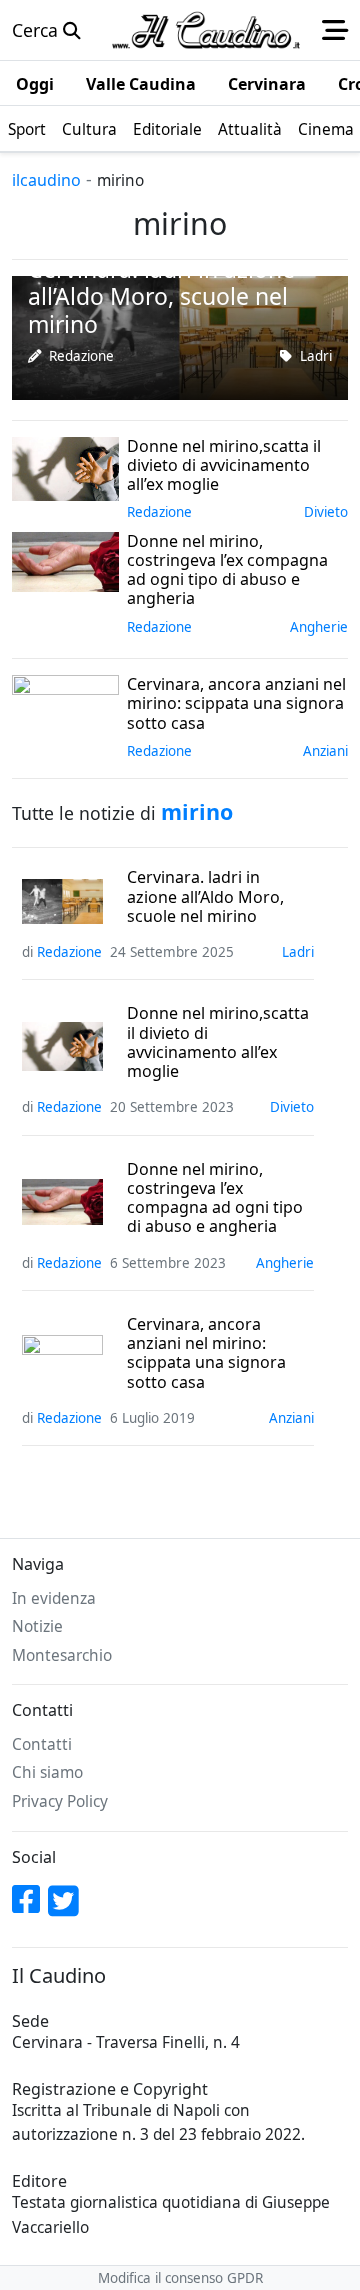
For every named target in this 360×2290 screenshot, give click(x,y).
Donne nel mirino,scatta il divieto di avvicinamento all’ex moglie (218, 1042)
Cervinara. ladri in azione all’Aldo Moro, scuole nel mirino (205, 897)
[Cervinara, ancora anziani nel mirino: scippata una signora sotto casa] (65, 703)
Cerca (37, 30)
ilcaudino (46, 180)
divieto (326, 512)
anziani (325, 751)
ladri (316, 356)
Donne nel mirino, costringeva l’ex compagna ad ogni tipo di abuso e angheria (215, 1198)
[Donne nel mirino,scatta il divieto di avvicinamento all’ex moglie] (65, 466)
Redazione (81, 356)
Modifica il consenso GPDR (180, 2278)
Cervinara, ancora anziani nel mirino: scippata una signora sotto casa (206, 1353)
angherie (319, 627)
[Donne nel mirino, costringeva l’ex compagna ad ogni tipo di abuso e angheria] (65, 560)
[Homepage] (206, 30)
